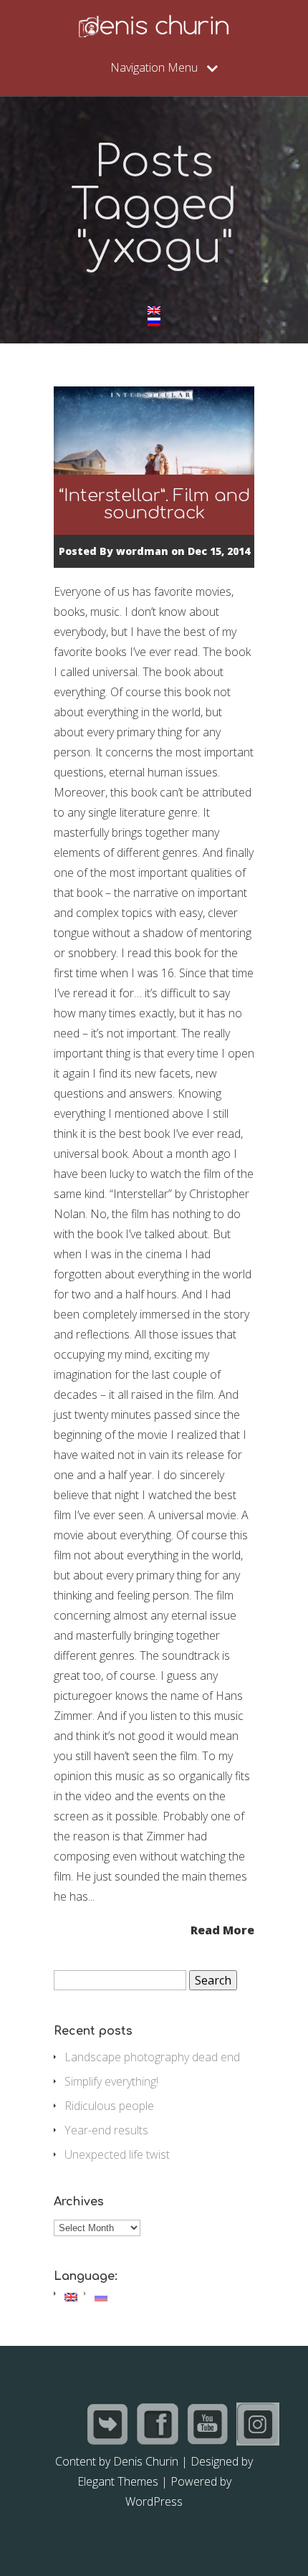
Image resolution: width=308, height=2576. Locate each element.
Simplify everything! (111, 2081)
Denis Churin (146, 2461)
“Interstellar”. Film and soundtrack (154, 504)
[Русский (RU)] (154, 322)
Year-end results (106, 2130)
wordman (142, 551)
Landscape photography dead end (152, 2057)
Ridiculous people (109, 2106)
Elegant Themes (118, 2481)
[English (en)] (154, 310)
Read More (222, 1929)
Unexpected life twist (117, 2154)
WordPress (154, 2501)
